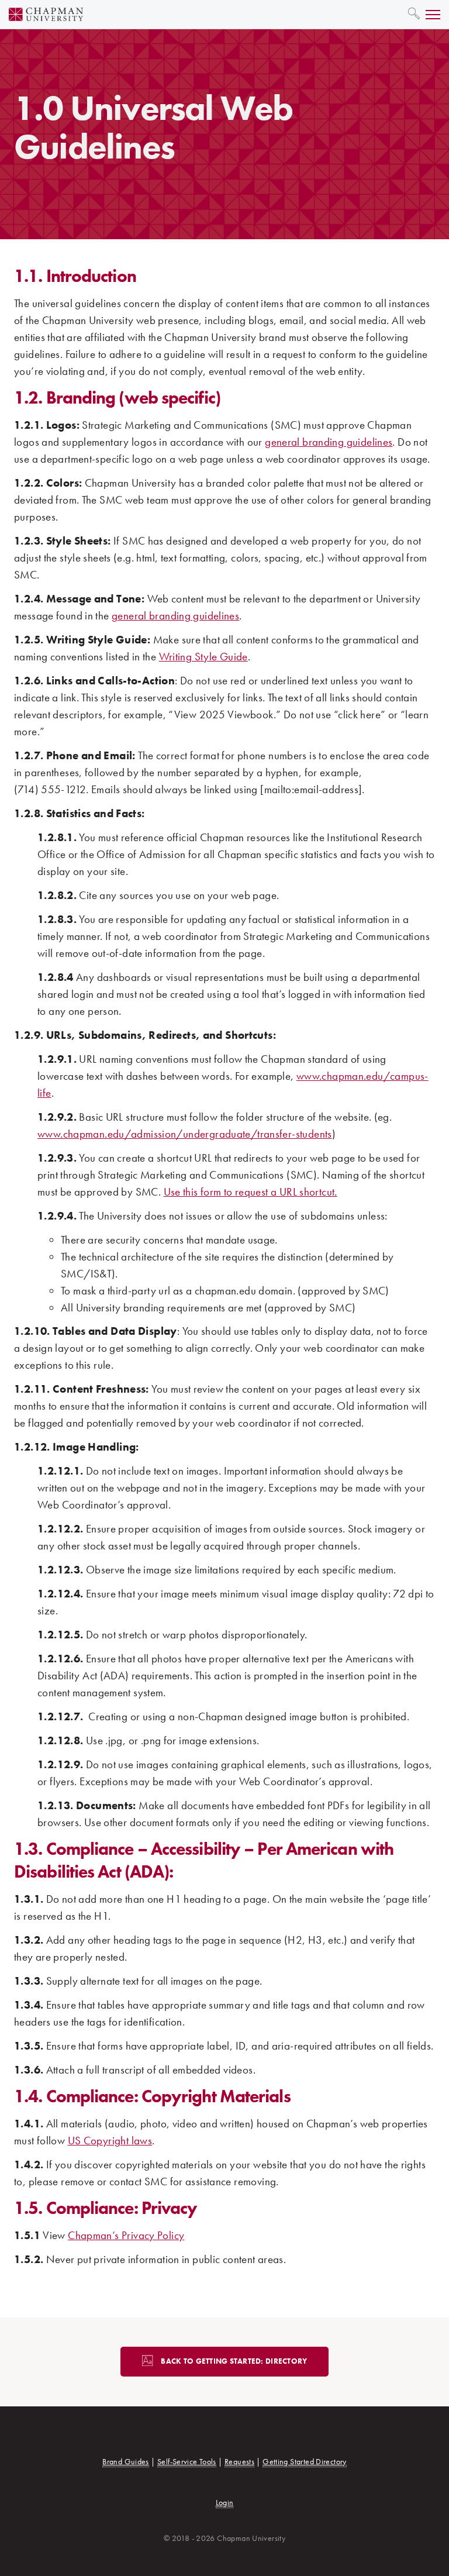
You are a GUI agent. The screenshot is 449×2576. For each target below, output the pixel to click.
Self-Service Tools (187, 2461)
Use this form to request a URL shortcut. (251, 1192)
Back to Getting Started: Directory (234, 2361)
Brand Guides (126, 2461)
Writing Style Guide (203, 657)
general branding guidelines (329, 442)
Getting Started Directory (305, 2461)
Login (225, 2502)
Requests (239, 2461)
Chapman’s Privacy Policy (126, 2235)
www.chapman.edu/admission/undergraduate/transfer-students (185, 1134)
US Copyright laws (110, 2141)
